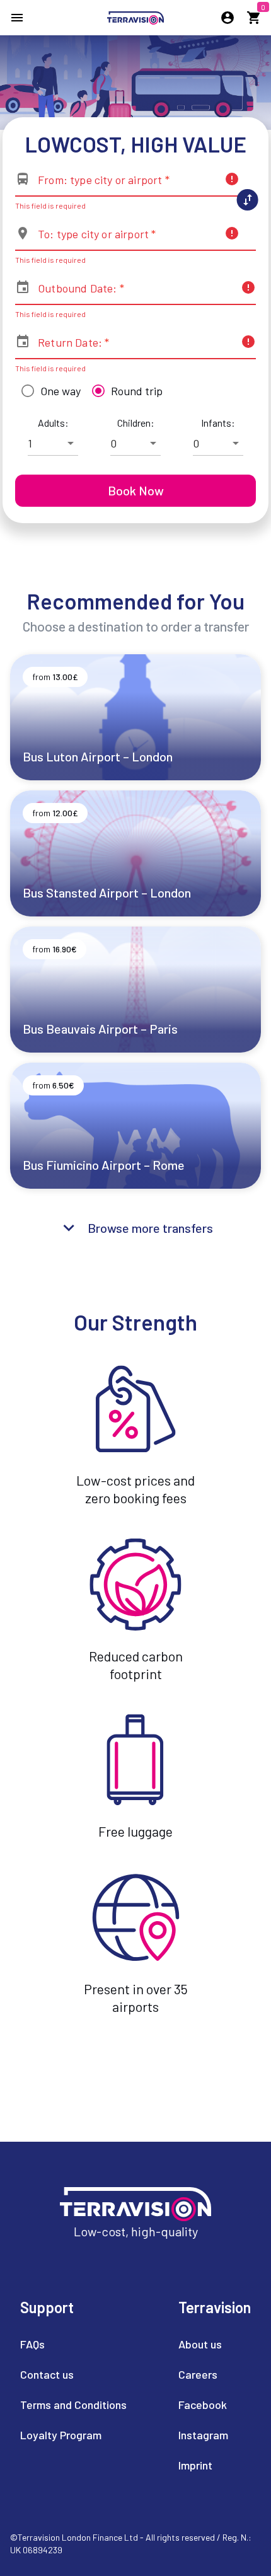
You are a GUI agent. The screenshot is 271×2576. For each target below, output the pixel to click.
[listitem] (73, 2345)
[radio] (48, 391)
